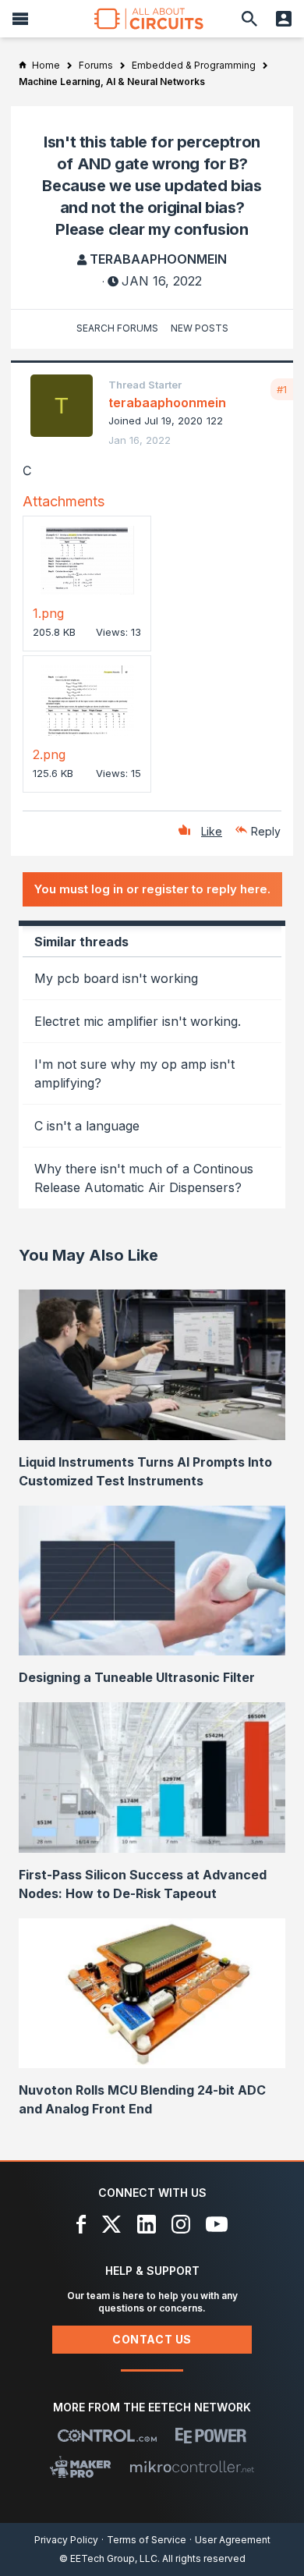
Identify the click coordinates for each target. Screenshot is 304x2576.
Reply (266, 831)
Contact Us (152, 2339)
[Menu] (20, 19)
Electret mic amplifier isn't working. (138, 1021)
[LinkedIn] (147, 2224)
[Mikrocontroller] (192, 2467)
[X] (112, 2224)
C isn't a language (87, 1126)
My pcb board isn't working (116, 978)
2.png (49, 754)
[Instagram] (181, 2224)
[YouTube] (217, 2224)
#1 (282, 389)
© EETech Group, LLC (108, 2558)
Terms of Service (147, 2540)
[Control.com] (107, 2436)
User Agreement (233, 2540)
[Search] (249, 19)
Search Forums (117, 328)
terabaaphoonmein (158, 259)
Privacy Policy (66, 2540)
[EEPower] (211, 2436)
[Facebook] (81, 2224)
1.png (48, 613)
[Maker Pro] (81, 2467)
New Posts (200, 328)
